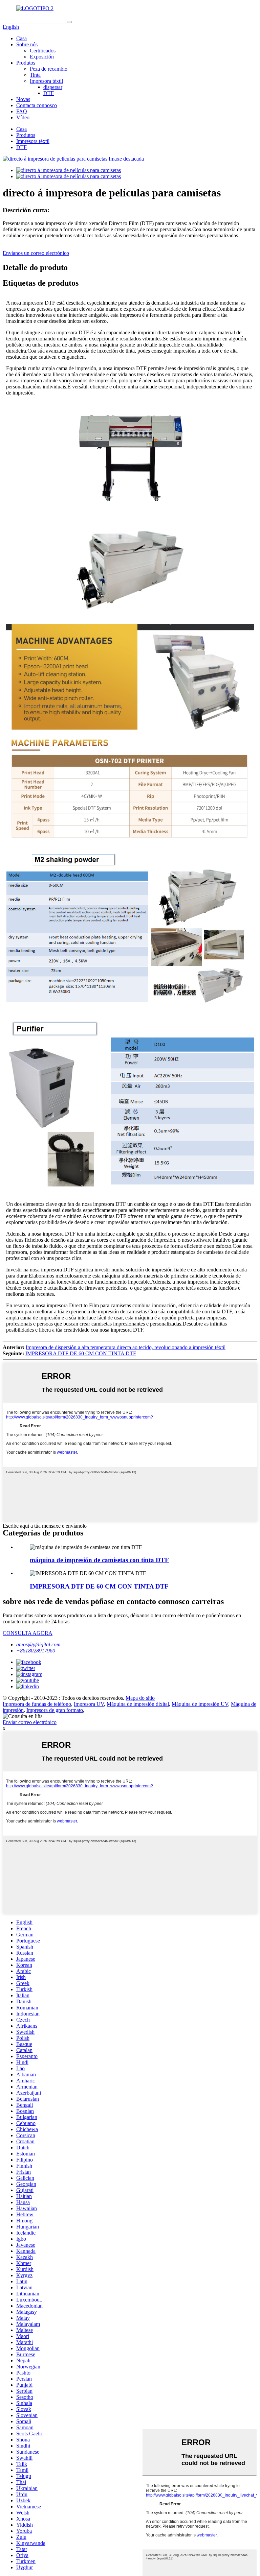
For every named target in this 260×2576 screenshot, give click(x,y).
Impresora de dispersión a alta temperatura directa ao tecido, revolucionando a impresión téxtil (126, 1347)
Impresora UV (89, 1704)
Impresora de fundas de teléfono (37, 1704)
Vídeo (23, 117)
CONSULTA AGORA (28, 1633)
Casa (21, 38)
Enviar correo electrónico (30, 1722)
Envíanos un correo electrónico (36, 253)
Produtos (26, 63)
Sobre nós (27, 44)
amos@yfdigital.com (38, 1644)
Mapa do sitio (140, 1698)
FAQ (22, 111)
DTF (49, 93)
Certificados (43, 51)
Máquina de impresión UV (200, 1704)
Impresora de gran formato (55, 1710)
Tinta (35, 75)
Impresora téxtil (46, 81)
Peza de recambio (49, 69)
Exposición (42, 57)
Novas (23, 99)
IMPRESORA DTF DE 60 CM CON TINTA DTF (81, 1353)
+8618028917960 (36, 1651)
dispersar (53, 87)
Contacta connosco (37, 105)
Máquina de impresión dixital (138, 1704)
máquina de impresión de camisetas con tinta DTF (99, 1560)
